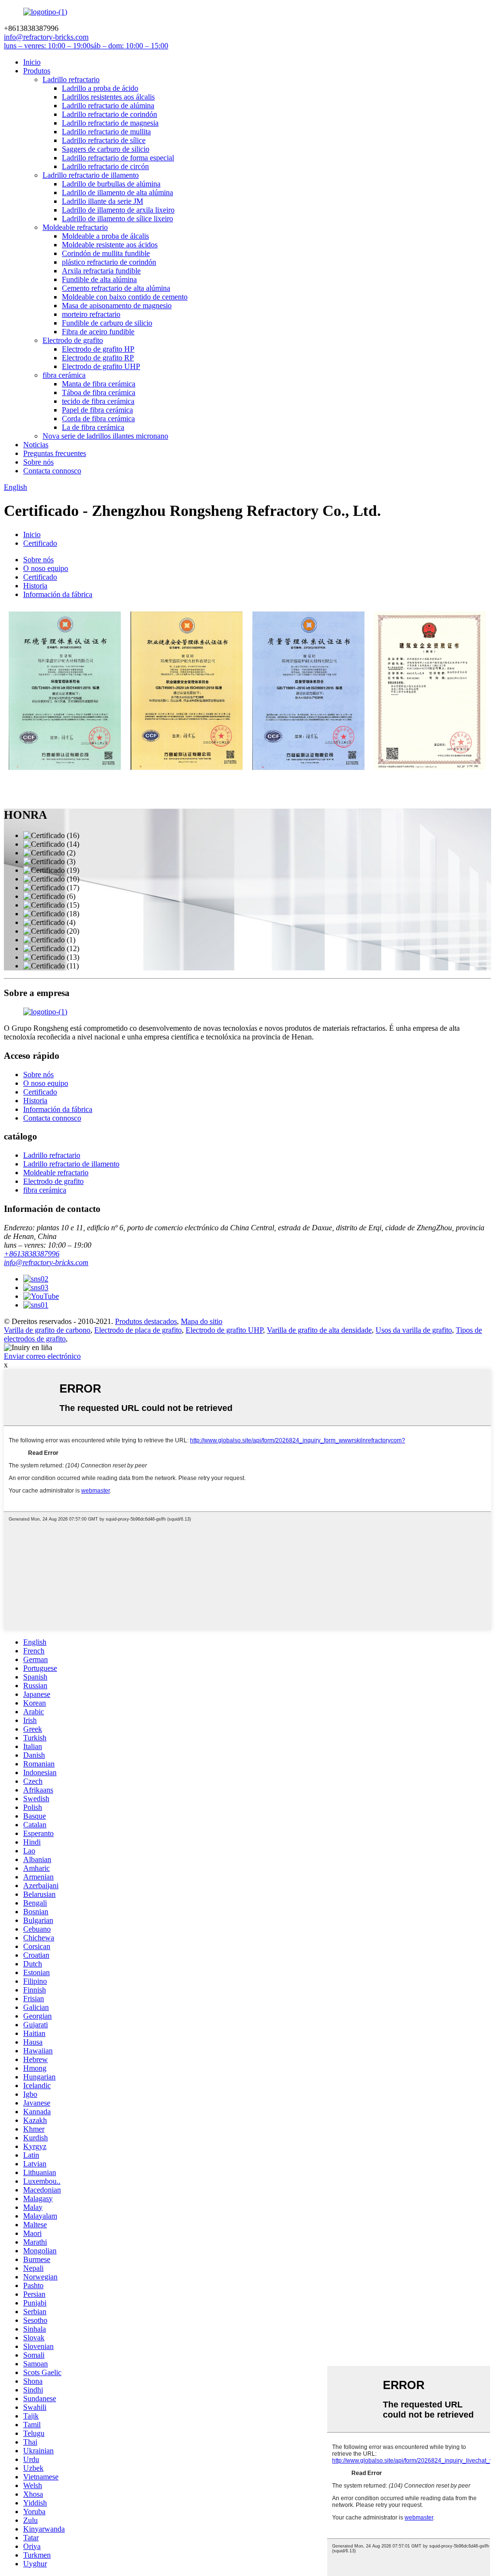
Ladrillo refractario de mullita (106, 132)
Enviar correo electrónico (42, 1356)
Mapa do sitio (202, 1321)
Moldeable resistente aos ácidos (110, 245)
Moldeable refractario (75, 227)
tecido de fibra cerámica (98, 401)
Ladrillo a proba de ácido (100, 88)
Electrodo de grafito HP (98, 349)
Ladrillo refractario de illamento (91, 175)
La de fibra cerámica (93, 427)
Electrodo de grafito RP (98, 358)
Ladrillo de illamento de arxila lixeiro (118, 210)
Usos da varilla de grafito (414, 1330)
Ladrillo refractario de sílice (104, 140)
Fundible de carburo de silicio (107, 323)
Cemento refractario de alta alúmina (116, 288)
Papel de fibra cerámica (97, 410)
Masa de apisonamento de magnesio (117, 306)
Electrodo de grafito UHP (101, 366)
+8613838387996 (32, 1254)
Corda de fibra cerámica (98, 419)
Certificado (40, 543)
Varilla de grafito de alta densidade (319, 1330)
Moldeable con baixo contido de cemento (125, 297)
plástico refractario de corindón (109, 262)
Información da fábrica (58, 594)
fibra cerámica (64, 375)
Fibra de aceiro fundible (98, 332)
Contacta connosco (52, 471)
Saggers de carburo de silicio (106, 149)
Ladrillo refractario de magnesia (110, 123)
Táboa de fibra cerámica (99, 392)
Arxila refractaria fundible (101, 271)
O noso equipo (46, 568)
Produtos (37, 71)
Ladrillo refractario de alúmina (108, 106)
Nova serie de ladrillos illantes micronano (105, 436)
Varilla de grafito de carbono (47, 1330)
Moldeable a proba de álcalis (105, 236)
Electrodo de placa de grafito (138, 1330)
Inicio (32, 62)
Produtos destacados (146, 1321)
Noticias (36, 445)
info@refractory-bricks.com (46, 1262)
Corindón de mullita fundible (106, 253)
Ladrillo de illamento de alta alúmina (117, 192)
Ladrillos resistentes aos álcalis (108, 97)
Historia (35, 586)
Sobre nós (38, 462)
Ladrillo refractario (71, 79)
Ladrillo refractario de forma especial (118, 158)
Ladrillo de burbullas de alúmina (111, 184)
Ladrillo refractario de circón (105, 166)
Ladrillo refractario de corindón (109, 114)
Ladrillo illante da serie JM (102, 201)
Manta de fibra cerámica (99, 384)
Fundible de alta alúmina (99, 279)
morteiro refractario (91, 314)
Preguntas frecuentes (55, 453)
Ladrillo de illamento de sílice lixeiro (117, 219)
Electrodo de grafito (73, 340)
